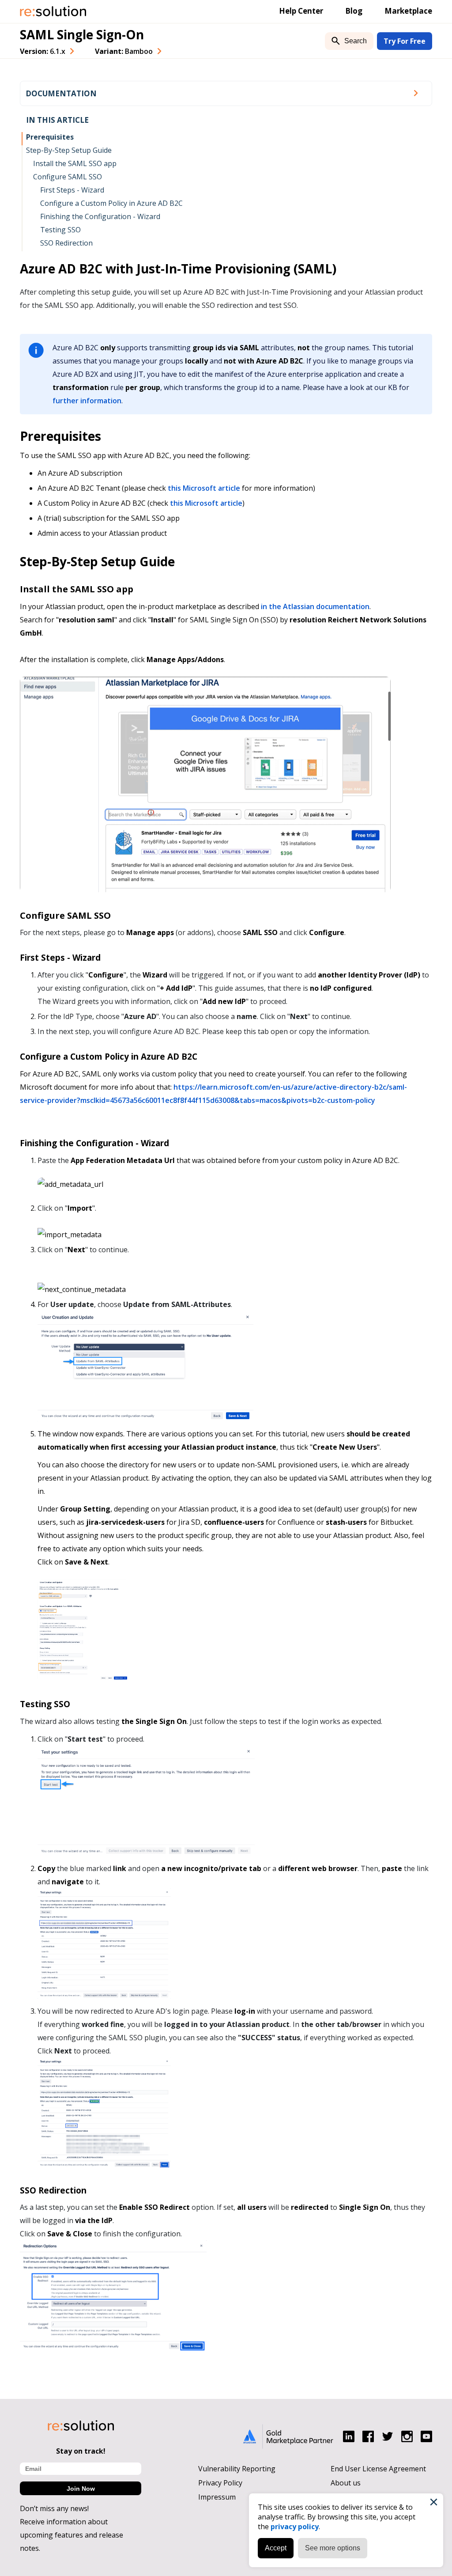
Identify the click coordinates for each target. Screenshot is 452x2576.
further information (87, 401)
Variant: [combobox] (124, 51)
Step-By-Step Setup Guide (69, 150)
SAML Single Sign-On (82, 34)
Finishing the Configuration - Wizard (100, 216)
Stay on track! (81, 2451)
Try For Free (405, 41)
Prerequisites (50, 137)
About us (346, 2483)
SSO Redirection (66, 243)
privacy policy (295, 2527)
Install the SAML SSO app (75, 163)
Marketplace (408, 11)
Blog (354, 11)
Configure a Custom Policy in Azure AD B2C (111, 203)
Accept (276, 2548)
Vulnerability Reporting (237, 2469)
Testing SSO (60, 230)
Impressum (217, 2497)
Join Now (81, 2489)
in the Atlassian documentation (315, 606)
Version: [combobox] (43, 51)
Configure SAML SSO (68, 177)
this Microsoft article (204, 488)
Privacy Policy (220, 2483)
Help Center (301, 11)
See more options (333, 2548)
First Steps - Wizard (72, 190)
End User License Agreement (378, 2469)
